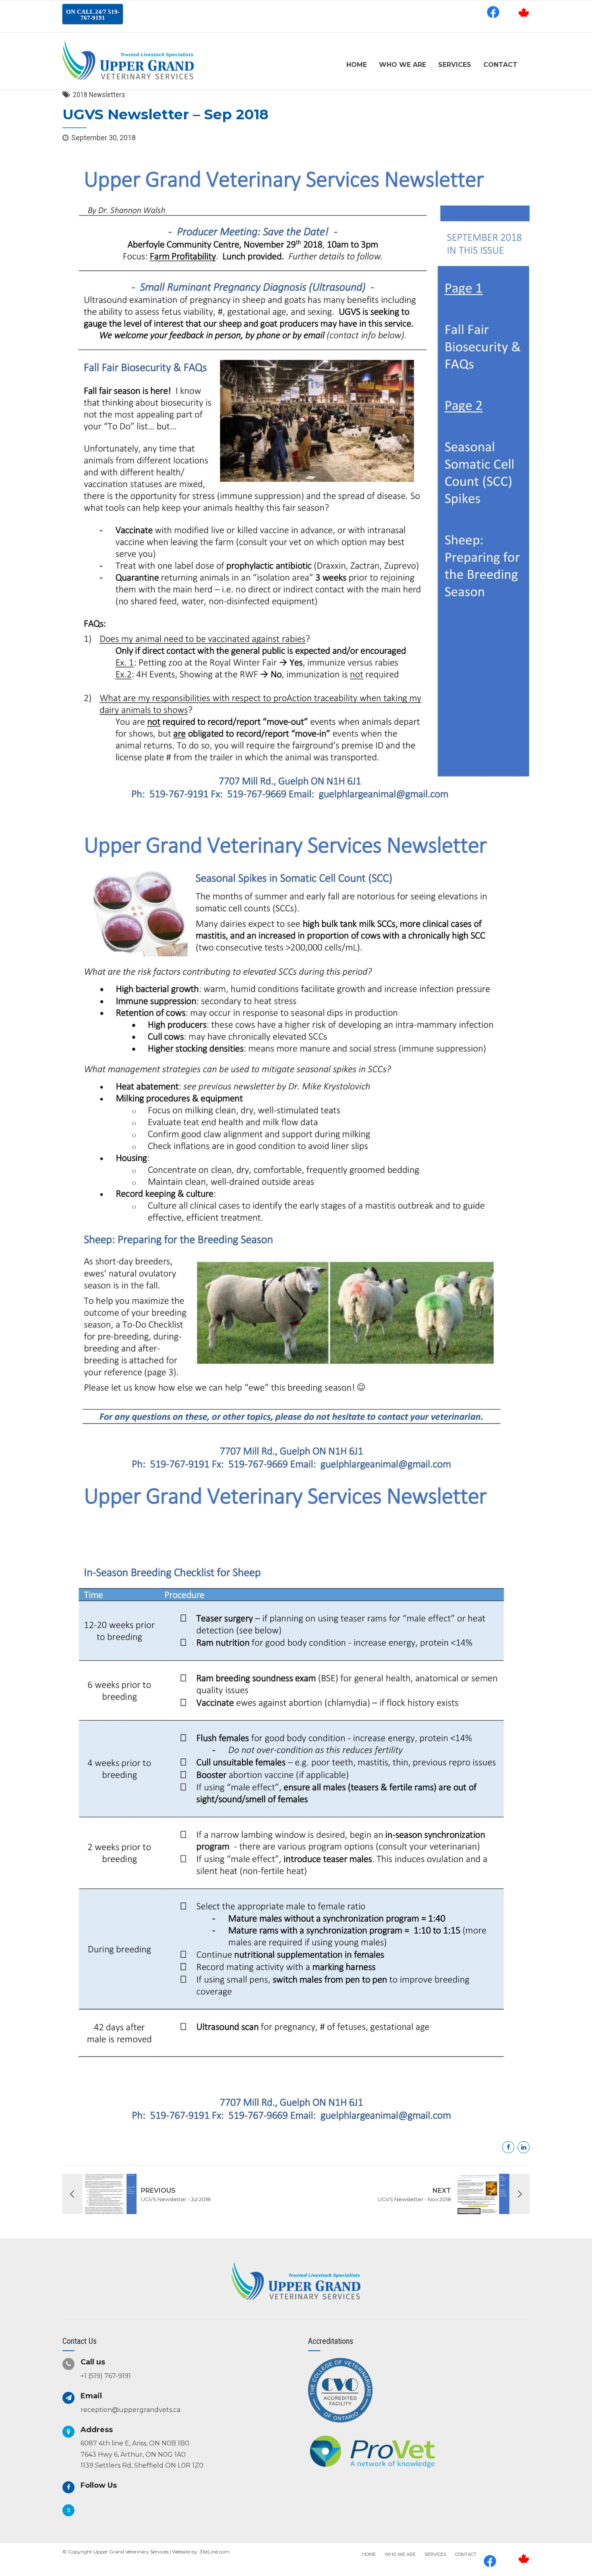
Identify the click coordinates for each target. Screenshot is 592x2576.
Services (455, 65)
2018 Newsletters (99, 95)
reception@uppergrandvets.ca (130, 2410)
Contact (500, 65)
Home (357, 65)
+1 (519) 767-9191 (106, 2376)
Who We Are (403, 65)
